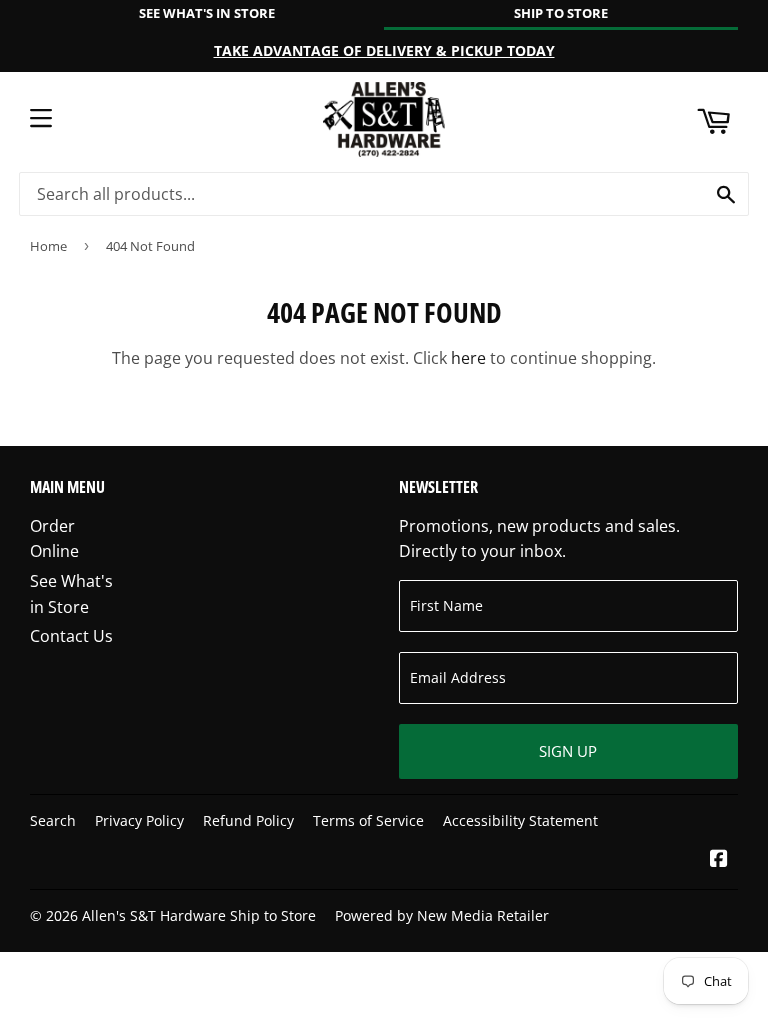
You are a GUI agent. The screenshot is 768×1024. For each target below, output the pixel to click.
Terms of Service (368, 820)
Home (48, 246)
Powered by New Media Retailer (442, 915)
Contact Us (71, 636)
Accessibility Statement (520, 820)
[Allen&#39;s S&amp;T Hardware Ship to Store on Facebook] (719, 860)
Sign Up (568, 751)
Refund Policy (248, 820)
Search (53, 820)
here (468, 358)
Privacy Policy (139, 820)
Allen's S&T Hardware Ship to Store (199, 915)
